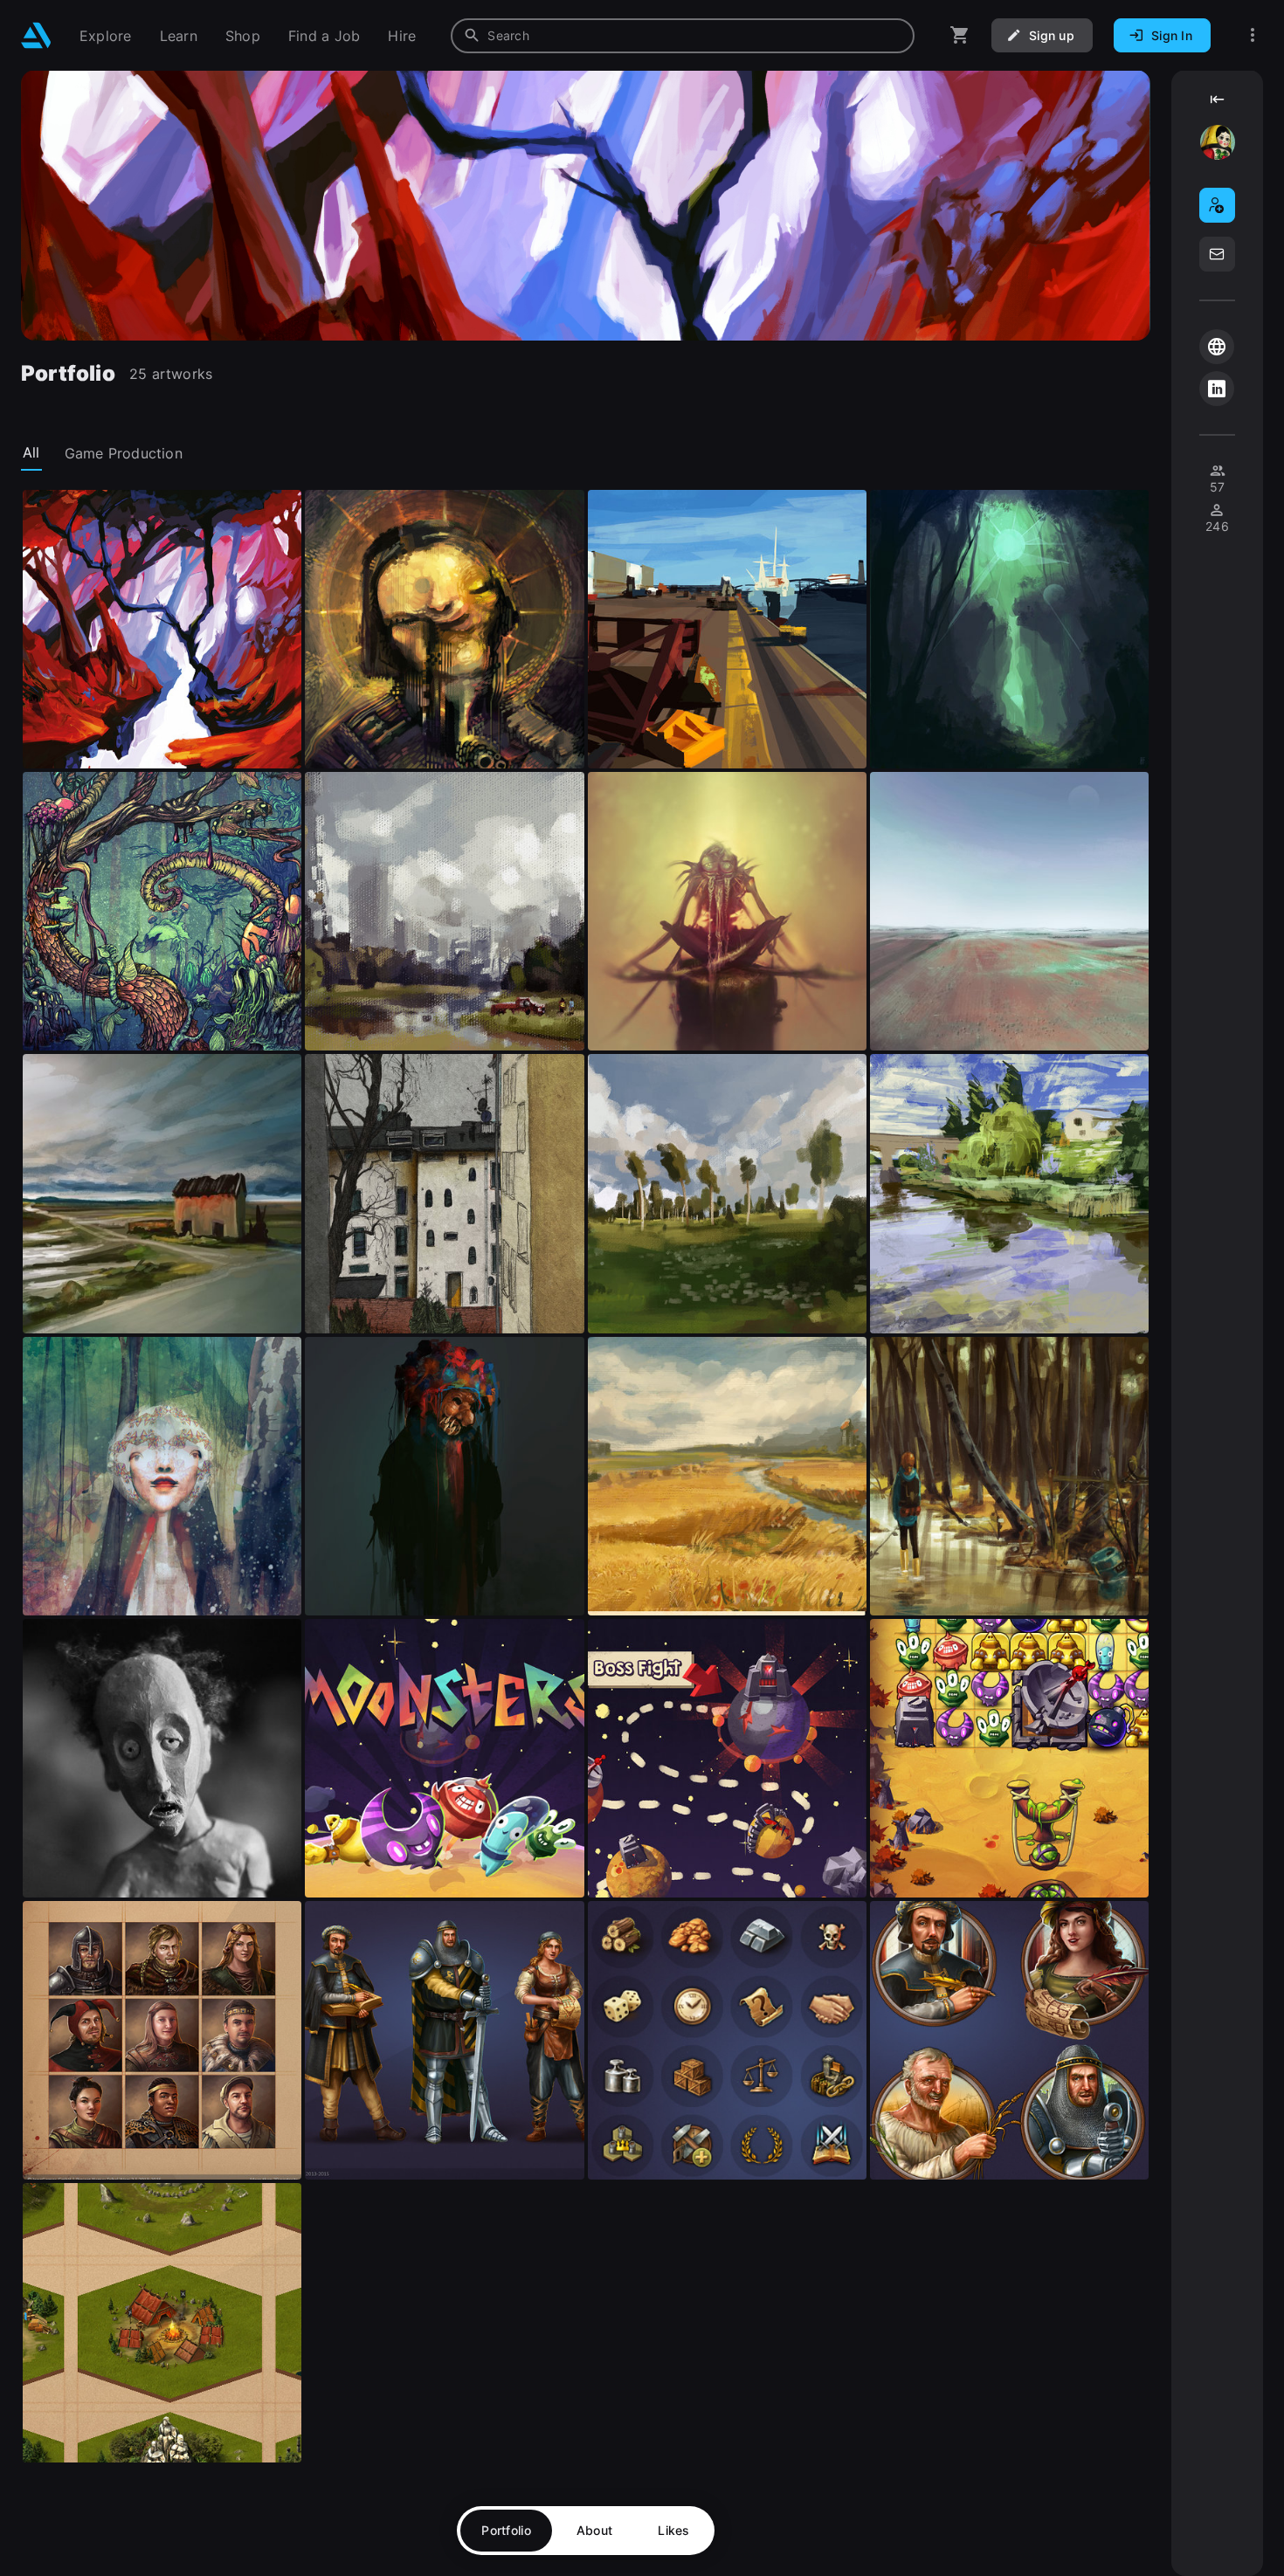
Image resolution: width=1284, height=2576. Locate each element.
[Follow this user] (1217, 205)
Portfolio (506, 2530)
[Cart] (960, 35)
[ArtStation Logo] (36, 35)
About (594, 2530)
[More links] (1253, 35)
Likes (673, 2530)
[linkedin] (1217, 389)
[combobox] (683, 36)
